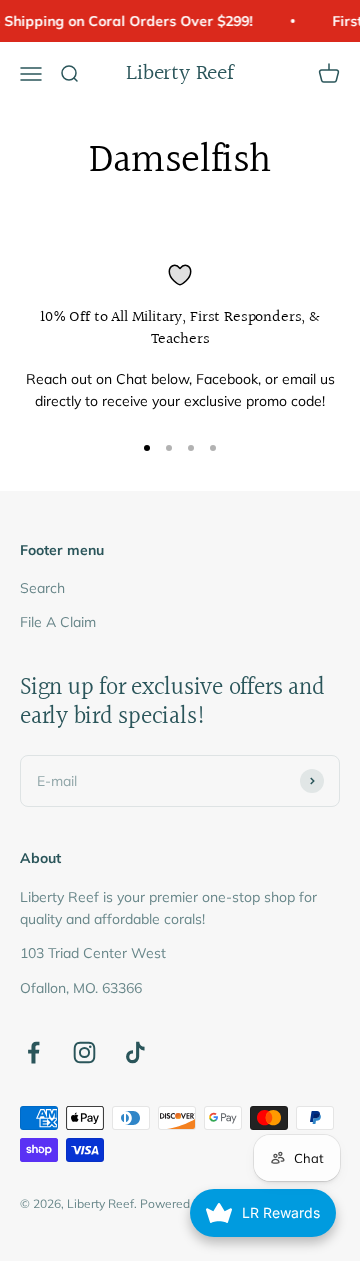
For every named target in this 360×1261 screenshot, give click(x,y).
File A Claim (58, 622)
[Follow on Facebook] (33, 1052)
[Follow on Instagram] (84, 1052)
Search (42, 588)
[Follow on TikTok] (135, 1052)
